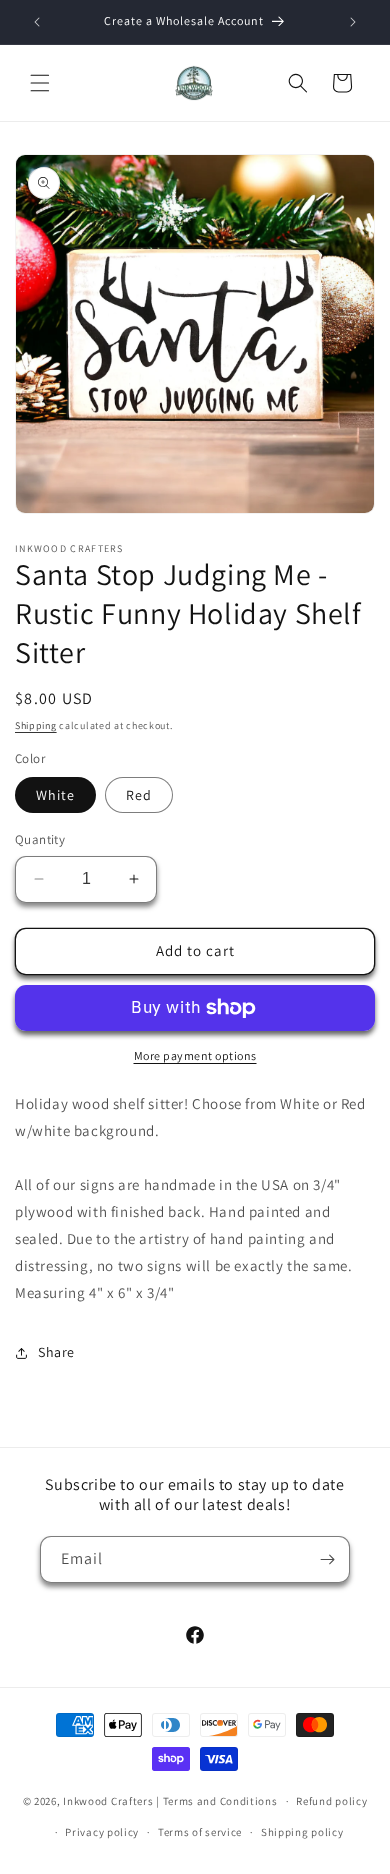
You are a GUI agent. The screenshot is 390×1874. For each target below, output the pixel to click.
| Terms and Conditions (216, 1801)
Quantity (40, 839)
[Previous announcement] (37, 22)
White (55, 795)
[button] (40, 83)
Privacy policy (102, 1832)
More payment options (195, 1055)
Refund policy (331, 1801)
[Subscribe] (327, 1559)
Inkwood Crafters (108, 1801)
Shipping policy (302, 1832)
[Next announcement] (353, 22)
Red (139, 795)
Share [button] (56, 1352)
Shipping (36, 725)
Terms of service (200, 1832)
